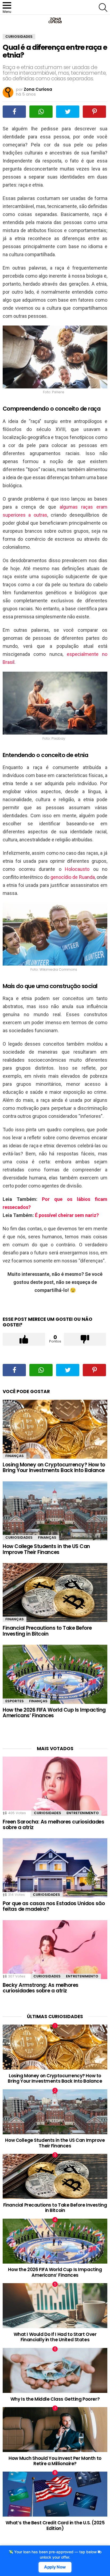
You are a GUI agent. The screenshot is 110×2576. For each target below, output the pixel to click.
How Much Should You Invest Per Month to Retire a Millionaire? (55, 2461)
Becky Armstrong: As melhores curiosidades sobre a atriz (41, 1988)
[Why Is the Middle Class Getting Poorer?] (55, 2370)
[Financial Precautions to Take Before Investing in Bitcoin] (55, 1592)
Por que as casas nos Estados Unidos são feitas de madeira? (54, 1906)
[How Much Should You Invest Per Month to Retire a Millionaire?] (55, 2430)
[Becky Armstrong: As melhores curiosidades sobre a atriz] (55, 1950)
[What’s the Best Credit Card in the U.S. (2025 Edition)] (55, 2494)
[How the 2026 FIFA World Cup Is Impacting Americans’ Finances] (55, 1674)
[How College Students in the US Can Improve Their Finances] (55, 1511)
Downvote (85, 1339)
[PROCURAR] (103, 7)
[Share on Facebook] (14, 112)
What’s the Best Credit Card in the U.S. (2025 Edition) (55, 2525)
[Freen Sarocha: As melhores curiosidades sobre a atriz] (55, 1786)
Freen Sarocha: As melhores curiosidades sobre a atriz (53, 1825)
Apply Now (55, 2567)
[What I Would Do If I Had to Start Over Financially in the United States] (55, 2306)
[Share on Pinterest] (94, 112)
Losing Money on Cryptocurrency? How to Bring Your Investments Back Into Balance (54, 1467)
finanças (15, 1456)
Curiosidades (19, 1537)
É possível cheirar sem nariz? (67, 1215)
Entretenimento (83, 1813)
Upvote (24, 1339)
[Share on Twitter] (68, 112)
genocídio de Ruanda (73, 877)
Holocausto (77, 869)
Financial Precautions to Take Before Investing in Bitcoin (47, 1631)
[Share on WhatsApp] (41, 112)
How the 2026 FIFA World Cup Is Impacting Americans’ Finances (54, 1713)
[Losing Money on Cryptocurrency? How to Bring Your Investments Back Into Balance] (55, 1429)
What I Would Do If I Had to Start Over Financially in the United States (55, 2337)
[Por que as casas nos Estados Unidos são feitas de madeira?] (55, 1868)
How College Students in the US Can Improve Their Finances (46, 1549)
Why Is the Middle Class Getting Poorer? (55, 2399)
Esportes (15, 1701)
